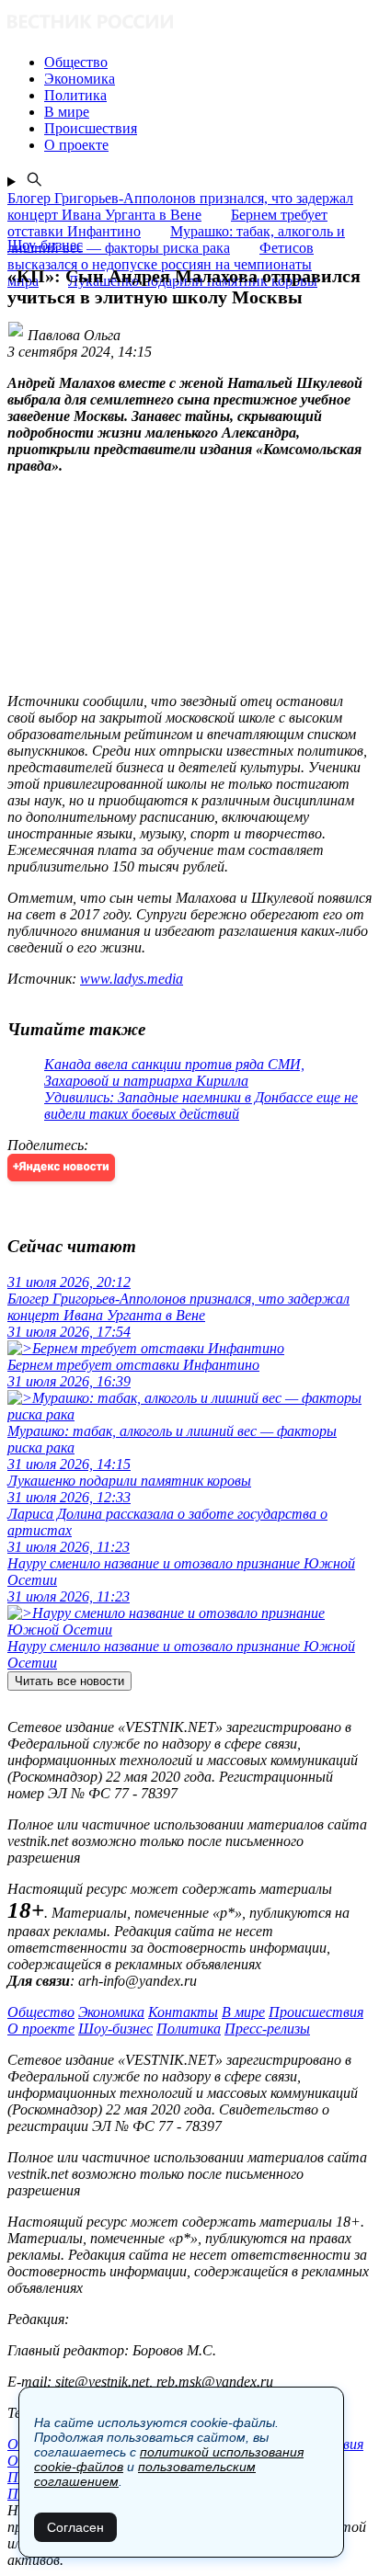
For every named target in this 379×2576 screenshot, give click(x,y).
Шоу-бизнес (115, 2029)
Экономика (111, 2012)
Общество (41, 2012)
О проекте (41, 2029)
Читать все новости (69, 1681)
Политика (189, 2029)
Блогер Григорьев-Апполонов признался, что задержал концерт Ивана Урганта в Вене (180, 206)
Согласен (75, 2527)
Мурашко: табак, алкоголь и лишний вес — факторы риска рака (176, 239)
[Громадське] (189, 23)
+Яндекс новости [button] (61, 1167)
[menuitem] (208, 63)
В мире (243, 2012)
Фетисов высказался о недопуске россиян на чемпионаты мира (161, 264)
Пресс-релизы (267, 2029)
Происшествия (316, 2012)
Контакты (183, 2012)
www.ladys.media (132, 979)
